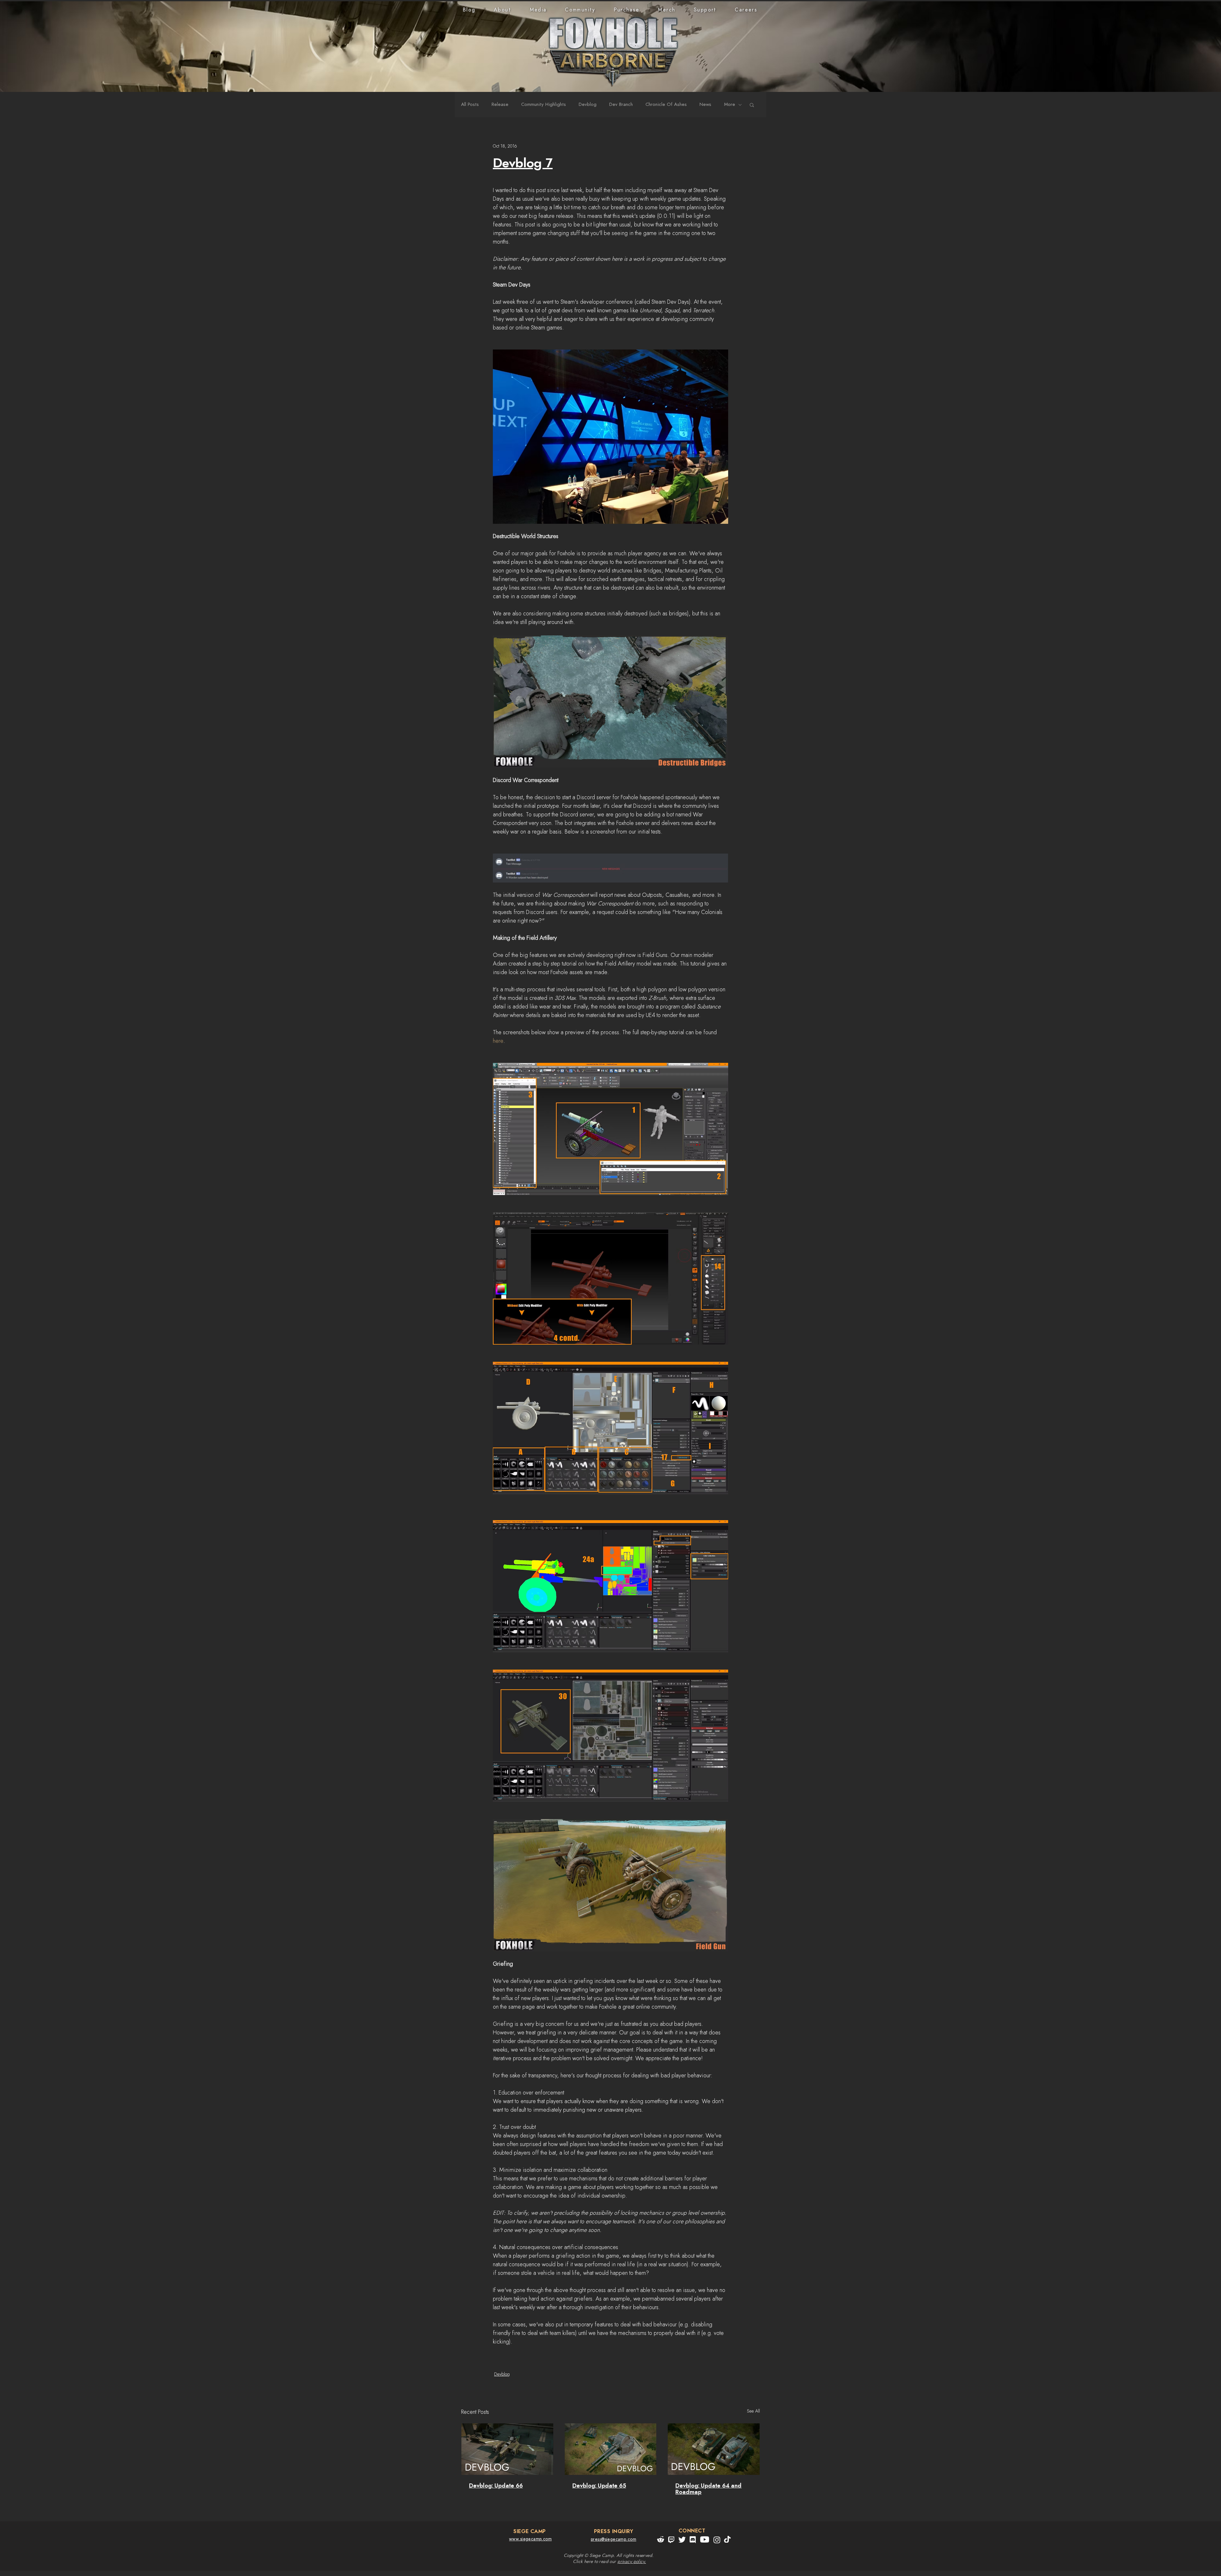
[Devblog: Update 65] (611, 2449)
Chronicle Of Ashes (666, 104)
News (705, 104)
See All (753, 2411)
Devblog (588, 104)
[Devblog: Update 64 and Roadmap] (714, 2449)
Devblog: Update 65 (599, 2486)
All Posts (470, 104)
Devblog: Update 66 (496, 2486)
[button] (503, 10)
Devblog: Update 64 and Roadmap (708, 2489)
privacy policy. (632, 2562)
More (730, 104)
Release (500, 104)
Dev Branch (621, 104)
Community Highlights (544, 104)
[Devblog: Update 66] (507, 2449)
